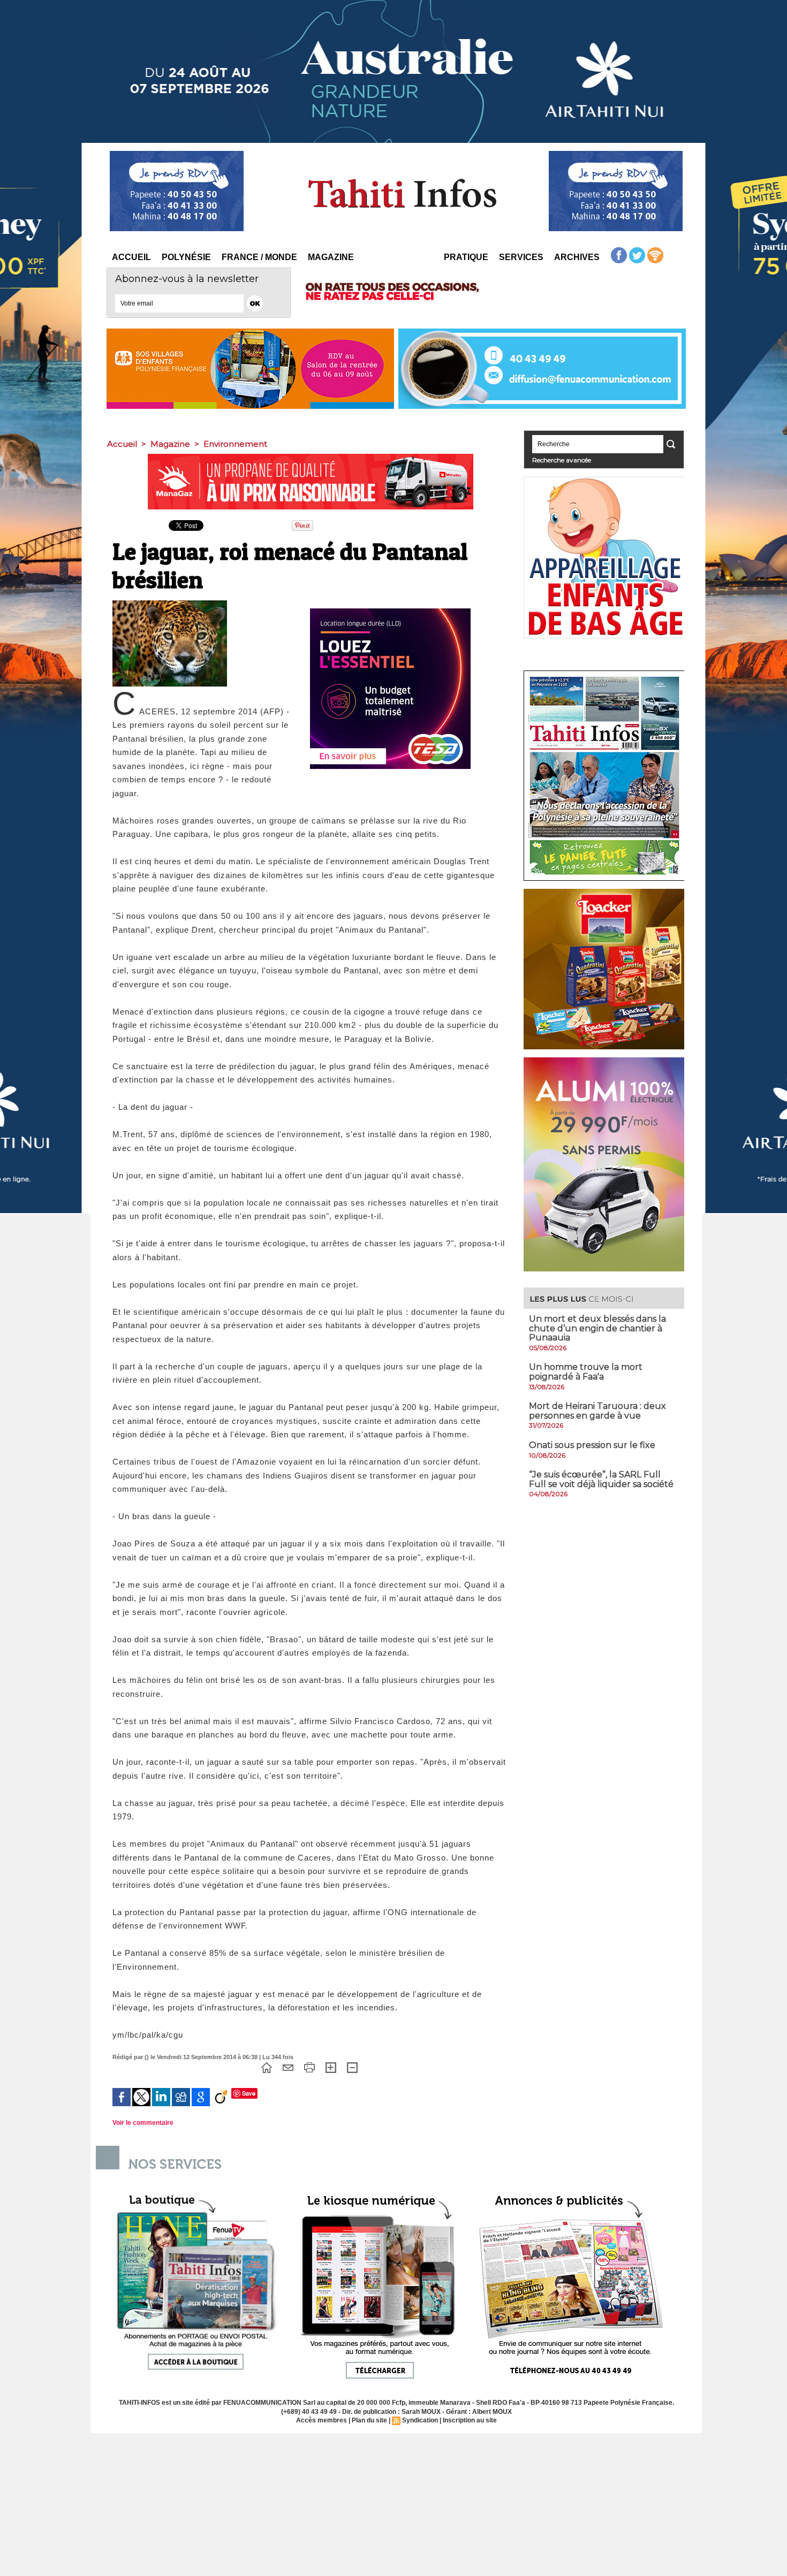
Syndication (420, 2420)
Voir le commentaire (143, 2123)
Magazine (331, 257)
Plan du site (369, 2420)
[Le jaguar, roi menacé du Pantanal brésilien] (170, 604)
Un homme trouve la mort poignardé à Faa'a (586, 1372)
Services (521, 257)
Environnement (235, 444)
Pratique (466, 257)
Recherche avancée (562, 460)
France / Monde (259, 257)
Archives (577, 257)
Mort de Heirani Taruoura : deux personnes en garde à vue (597, 1411)
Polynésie (186, 257)
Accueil (131, 257)
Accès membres (321, 2420)
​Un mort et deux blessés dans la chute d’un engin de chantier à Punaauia (597, 1328)
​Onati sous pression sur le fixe (592, 1445)
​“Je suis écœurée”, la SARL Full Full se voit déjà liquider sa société (601, 1479)
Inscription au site (470, 2420)
